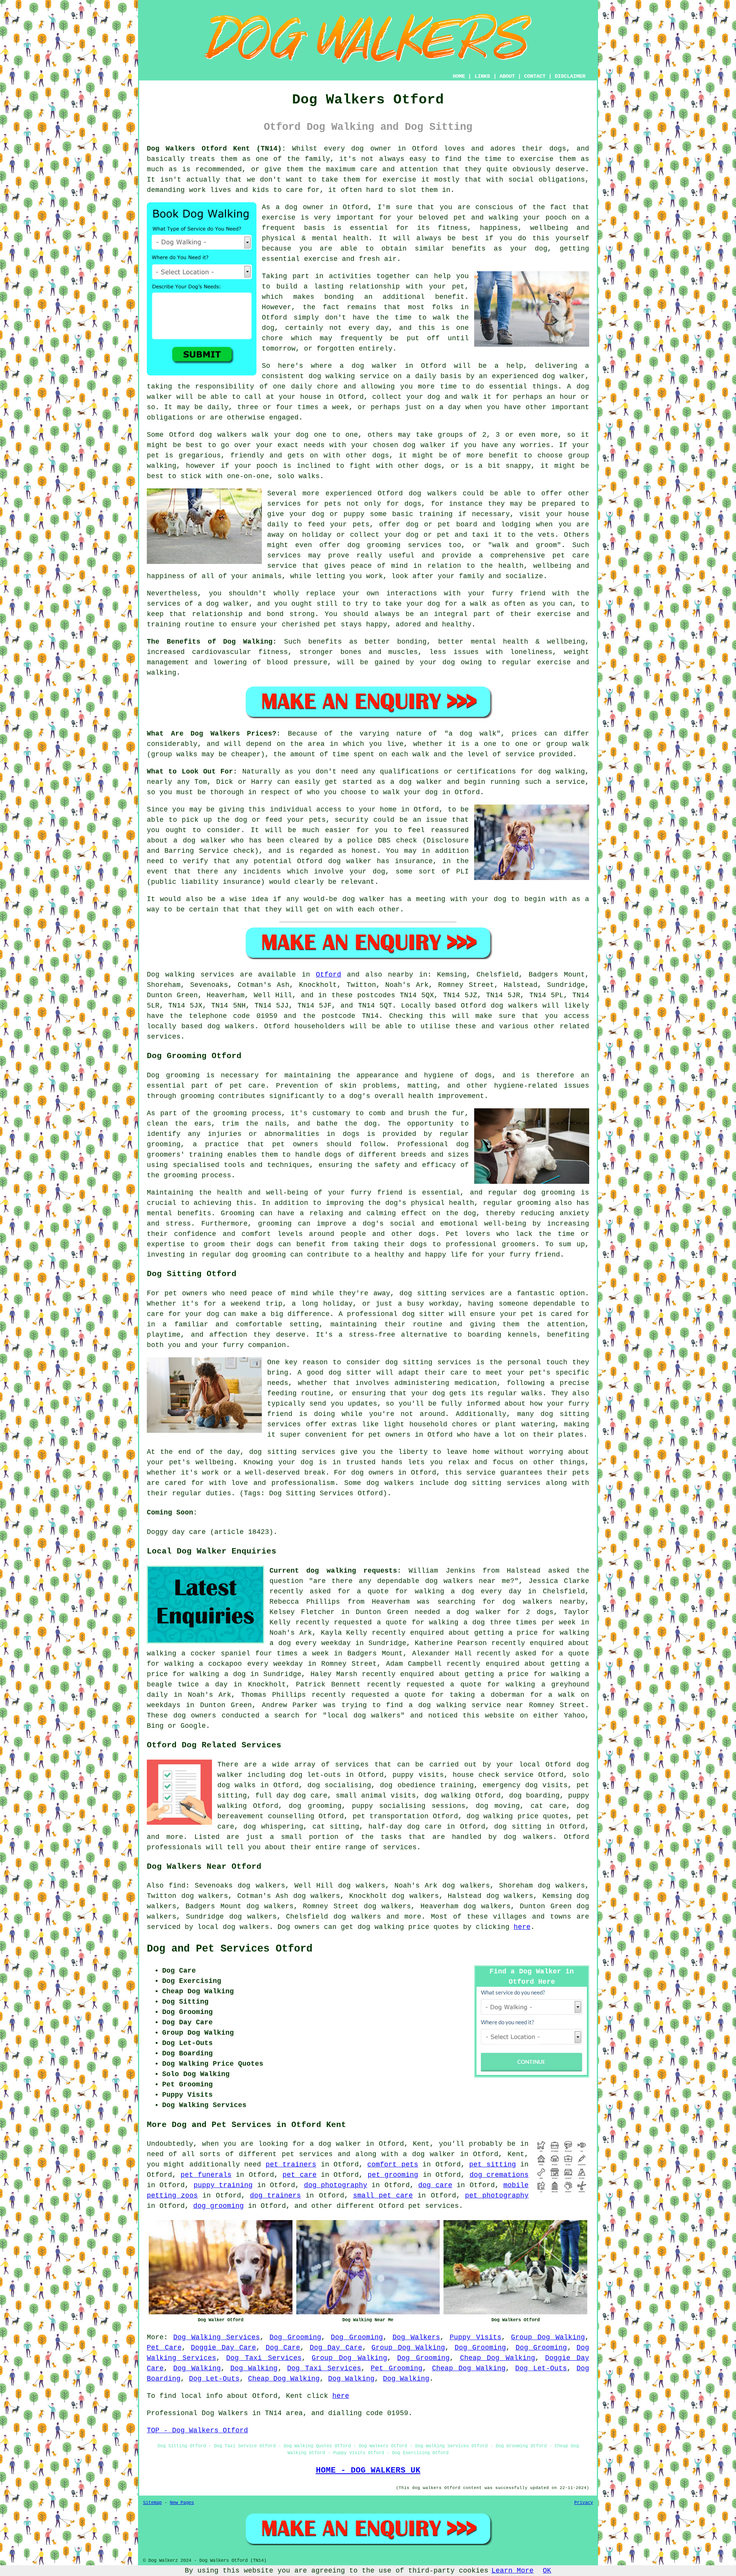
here (522, 1927)
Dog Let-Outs (541, 2368)
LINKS (482, 76)
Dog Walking (197, 2368)
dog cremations (499, 2175)
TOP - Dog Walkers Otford (197, 2430)
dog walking (332, 376)
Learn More (513, 2571)
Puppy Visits (476, 2337)
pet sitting (492, 2165)
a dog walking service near (466, 1705)
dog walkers (223, 435)
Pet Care (164, 2348)
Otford (329, 975)
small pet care (383, 2196)
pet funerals (206, 2175)
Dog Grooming (295, 2337)
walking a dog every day (468, 1591)
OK (547, 2571)
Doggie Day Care (223, 2348)
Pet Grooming (397, 2368)
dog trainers (275, 2196)
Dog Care (283, 2348)
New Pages (182, 2503)
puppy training (223, 2185)
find (177, 1886)
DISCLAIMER (570, 76)
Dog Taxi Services (264, 2358)
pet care (299, 2175)
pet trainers (291, 2165)
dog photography (336, 2185)
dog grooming (219, 2206)
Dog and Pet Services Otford (230, 1949)
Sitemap (152, 2503)
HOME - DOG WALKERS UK (368, 2470)
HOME (459, 76)
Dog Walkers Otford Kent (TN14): (216, 149)
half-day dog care (405, 1827)
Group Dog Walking (548, 2337)
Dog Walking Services (217, 2337)
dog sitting (518, 1827)
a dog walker (429, 2154)
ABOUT (507, 76)
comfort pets (393, 2165)
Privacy (584, 2503)
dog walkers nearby (544, 1602)
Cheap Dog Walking (498, 2358)
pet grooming (393, 2175)
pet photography (497, 2196)
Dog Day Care (336, 2348)
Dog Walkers (416, 2337)
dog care (435, 2185)
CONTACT (535, 76)
